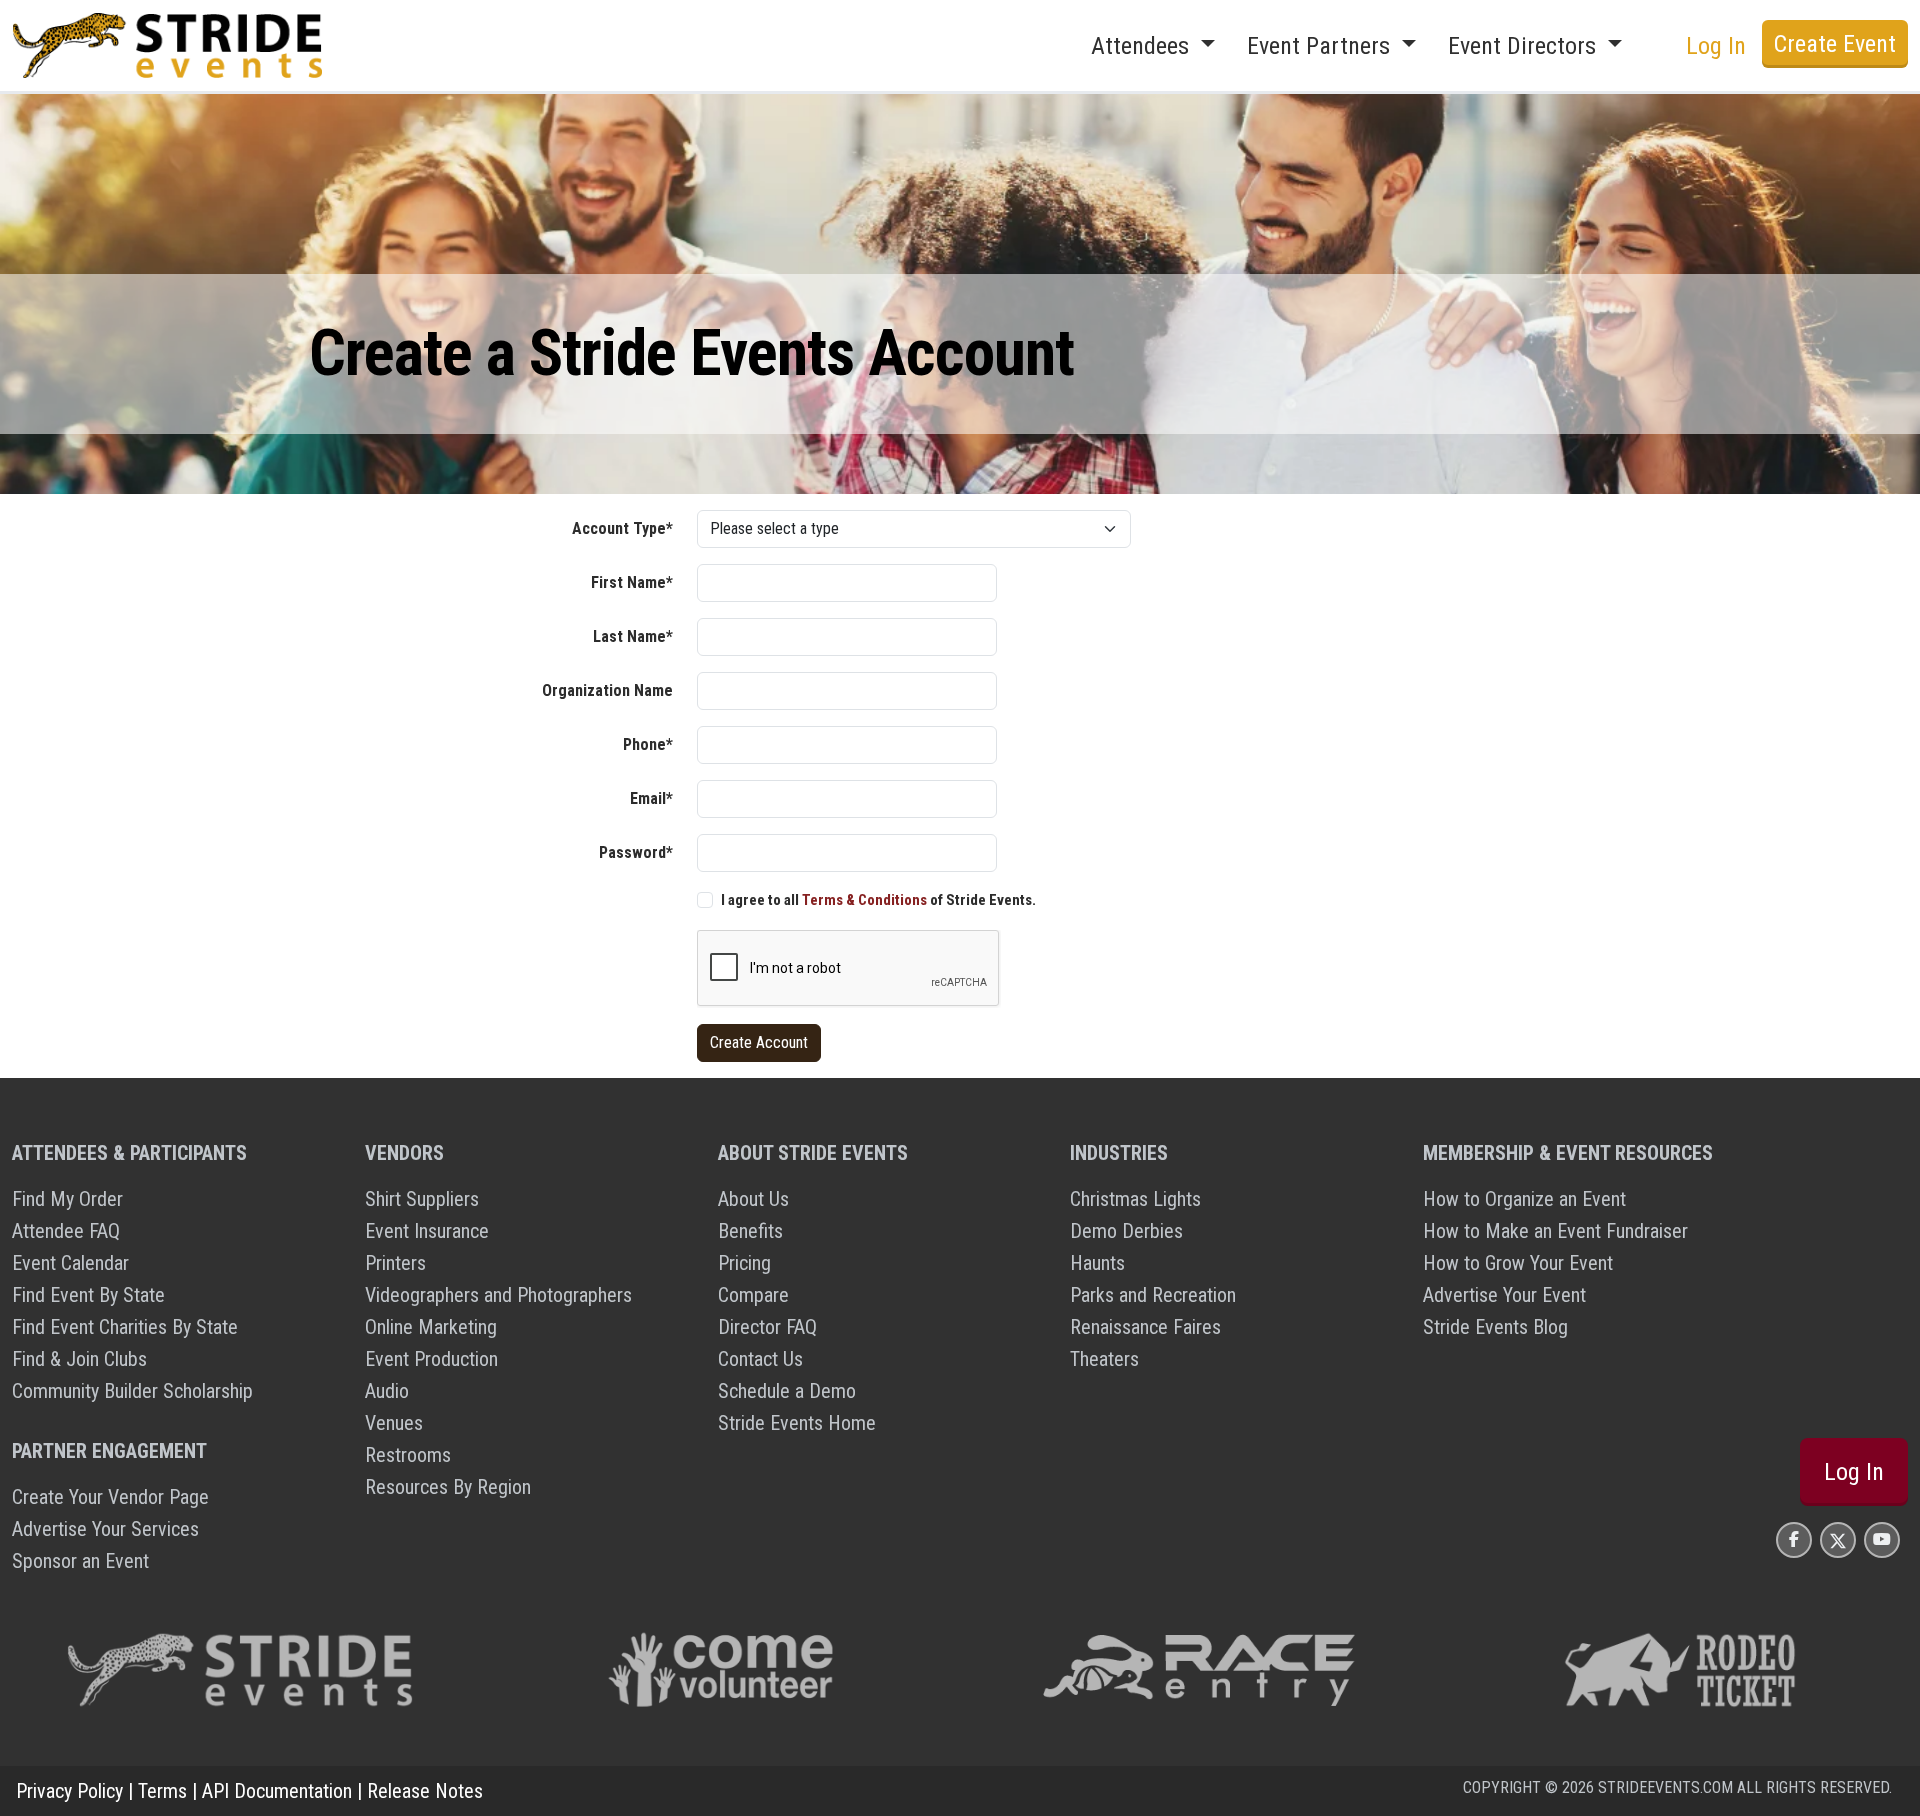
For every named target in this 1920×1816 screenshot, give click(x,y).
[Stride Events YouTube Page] (1882, 1539)
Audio (387, 1391)
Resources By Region (448, 1487)
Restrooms (408, 1455)
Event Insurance (427, 1231)
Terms (162, 1791)
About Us (753, 1199)
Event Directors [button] (1525, 46)
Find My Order (67, 1199)
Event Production (431, 1359)
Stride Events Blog (1495, 1327)
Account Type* (622, 528)
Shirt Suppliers (422, 1199)
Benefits (750, 1231)
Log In (1854, 1472)
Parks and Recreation (1153, 1295)
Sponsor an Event (80, 1561)
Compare (753, 1295)
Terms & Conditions (864, 900)
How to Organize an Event (1524, 1199)
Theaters (1104, 1359)
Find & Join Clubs (79, 1359)
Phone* (648, 744)
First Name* (632, 582)
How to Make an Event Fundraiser (1555, 1231)
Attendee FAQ (66, 1231)
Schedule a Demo (787, 1391)
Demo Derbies (1126, 1231)
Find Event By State (88, 1295)
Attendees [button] (1143, 46)
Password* (636, 852)
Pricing (744, 1263)
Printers (395, 1263)
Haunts (1097, 1263)
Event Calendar (70, 1263)
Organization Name (607, 690)
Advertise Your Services (105, 1529)
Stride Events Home (797, 1423)
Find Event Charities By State (125, 1327)
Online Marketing (431, 1327)
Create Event (1835, 44)
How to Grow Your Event (1518, 1263)
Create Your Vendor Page (110, 1497)
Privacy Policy (69, 1791)
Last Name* (633, 636)
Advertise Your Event (1504, 1295)
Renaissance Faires (1145, 1327)
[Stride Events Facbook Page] (1794, 1539)
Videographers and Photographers (498, 1295)
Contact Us (760, 1359)
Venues (394, 1423)
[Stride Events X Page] (1838, 1539)
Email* (651, 798)
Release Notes (425, 1791)
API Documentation (277, 1791)
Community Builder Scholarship (132, 1391)
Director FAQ (767, 1327)
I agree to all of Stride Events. (878, 900)
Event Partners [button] (1321, 46)
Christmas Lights (1135, 1199)
